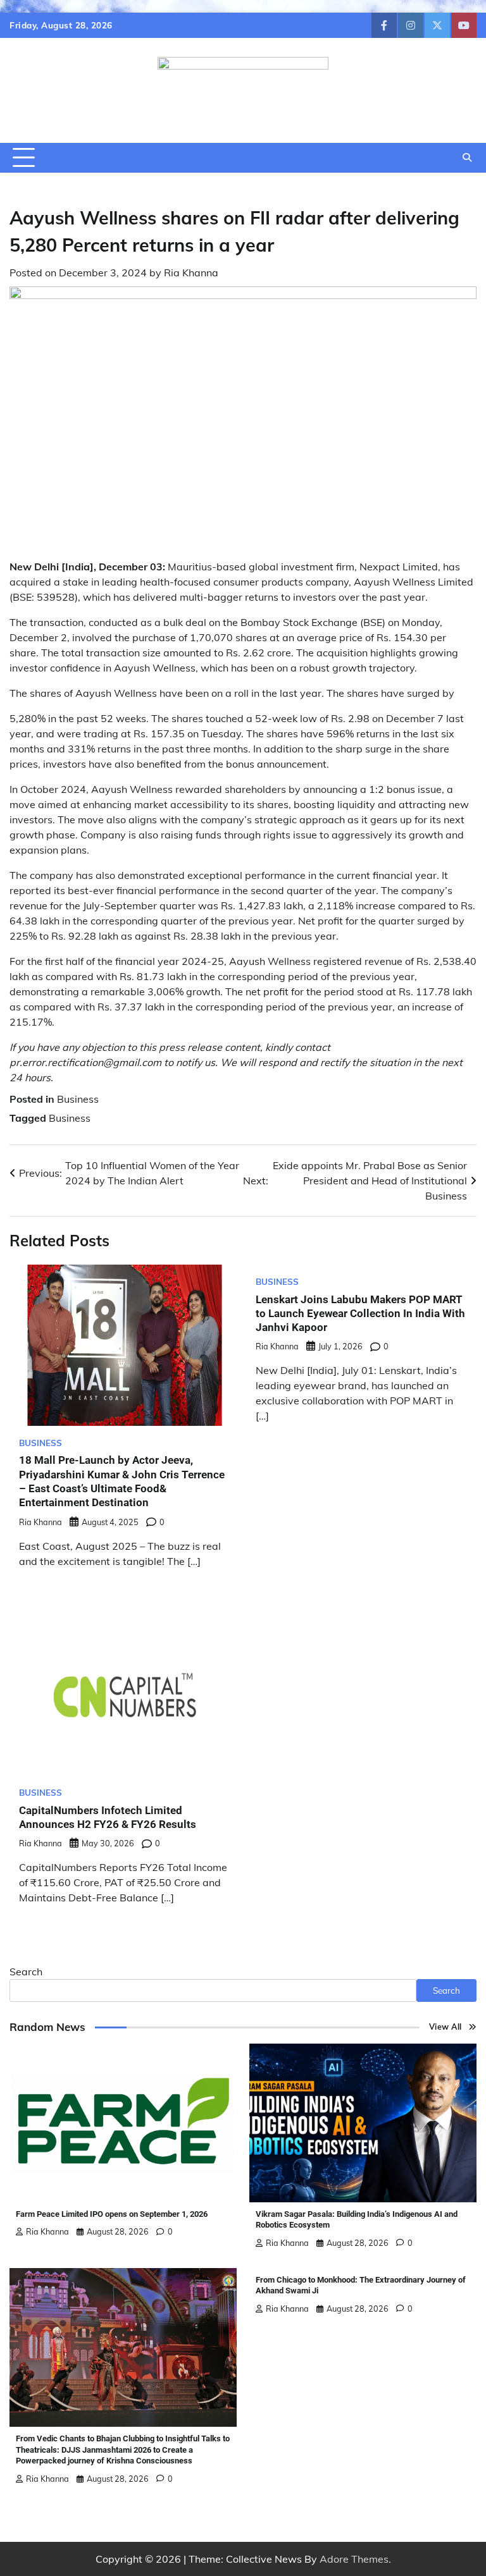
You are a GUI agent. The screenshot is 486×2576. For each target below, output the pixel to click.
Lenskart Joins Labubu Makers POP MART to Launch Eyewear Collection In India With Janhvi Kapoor (360, 1314)
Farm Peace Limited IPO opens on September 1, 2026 (112, 2214)
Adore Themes (354, 2559)
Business (78, 1099)
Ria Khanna (191, 273)
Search (26, 1972)
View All (445, 2027)
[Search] (467, 157)
